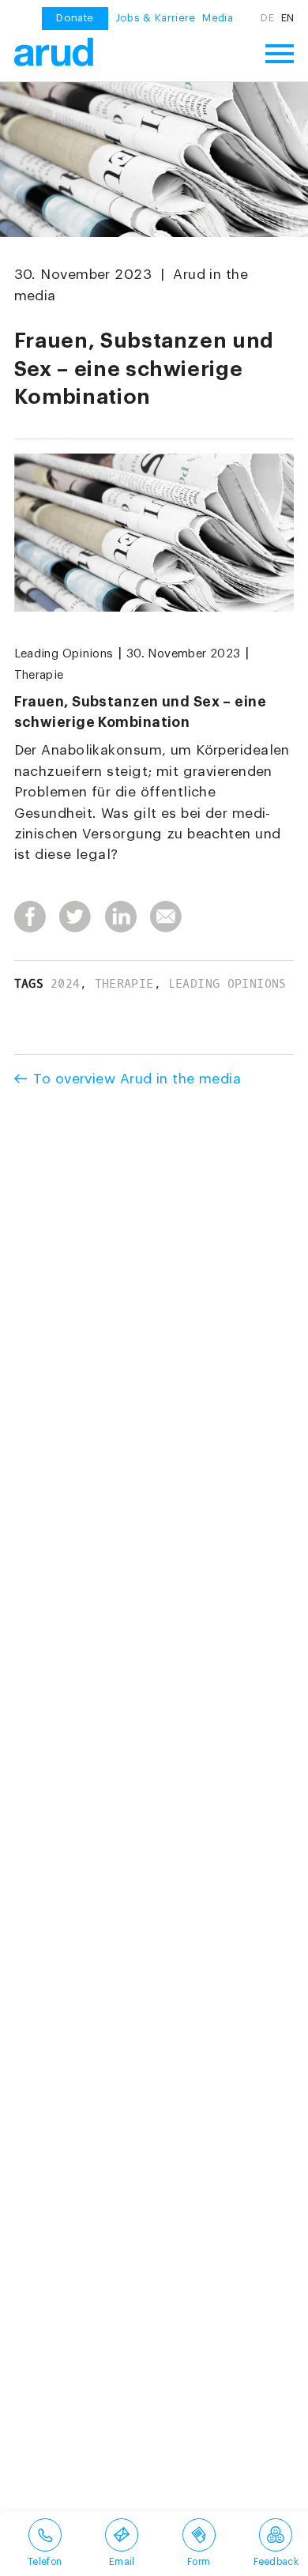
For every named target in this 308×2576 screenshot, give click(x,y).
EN (288, 18)
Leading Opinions (64, 654)
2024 (66, 984)
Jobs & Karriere (156, 18)
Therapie (39, 675)
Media (218, 18)
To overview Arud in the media (137, 1079)
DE (267, 18)
